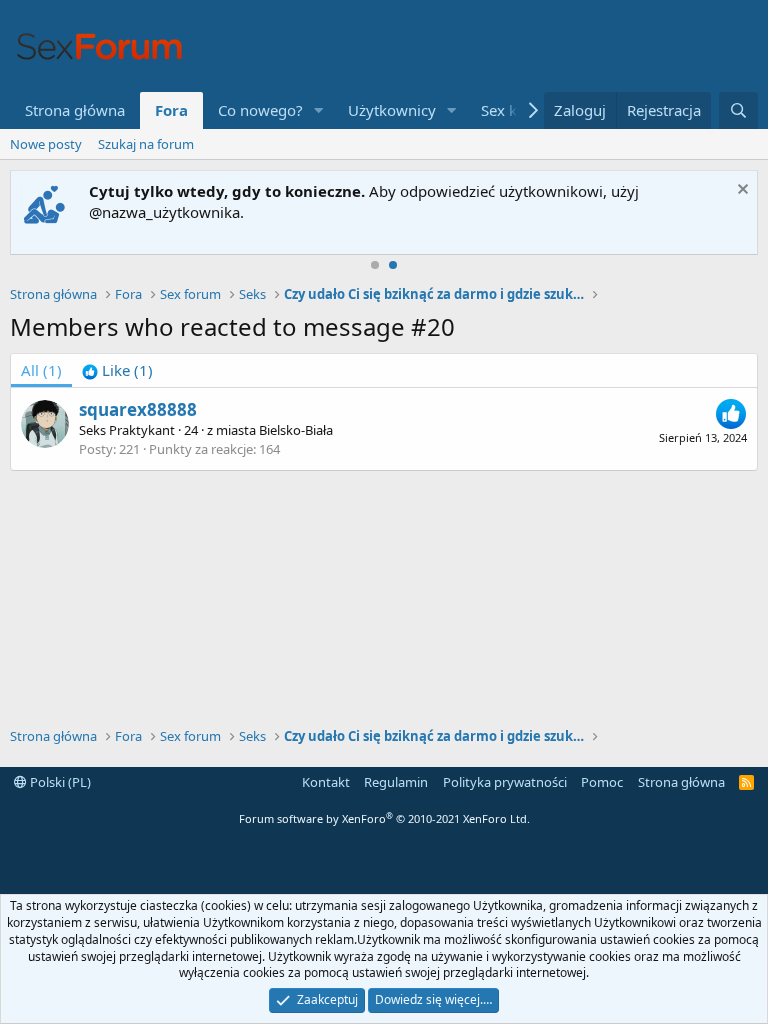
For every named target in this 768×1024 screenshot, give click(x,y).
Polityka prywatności (505, 782)
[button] (319, 110)
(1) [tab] (41, 370)
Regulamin (396, 782)
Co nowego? (260, 110)
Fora (171, 110)
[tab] (117, 370)
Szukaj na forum (146, 144)
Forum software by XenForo (384, 818)
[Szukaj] (738, 110)
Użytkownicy (392, 110)
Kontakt (326, 782)
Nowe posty (46, 144)
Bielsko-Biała (296, 430)
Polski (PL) (59, 782)
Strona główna (75, 110)
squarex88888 (138, 409)
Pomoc (602, 782)
